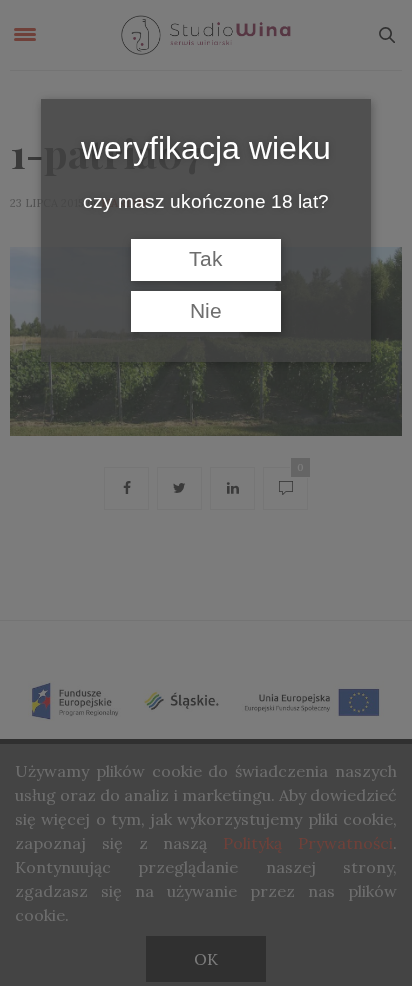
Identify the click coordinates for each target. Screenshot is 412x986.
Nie (206, 311)
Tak (206, 259)
